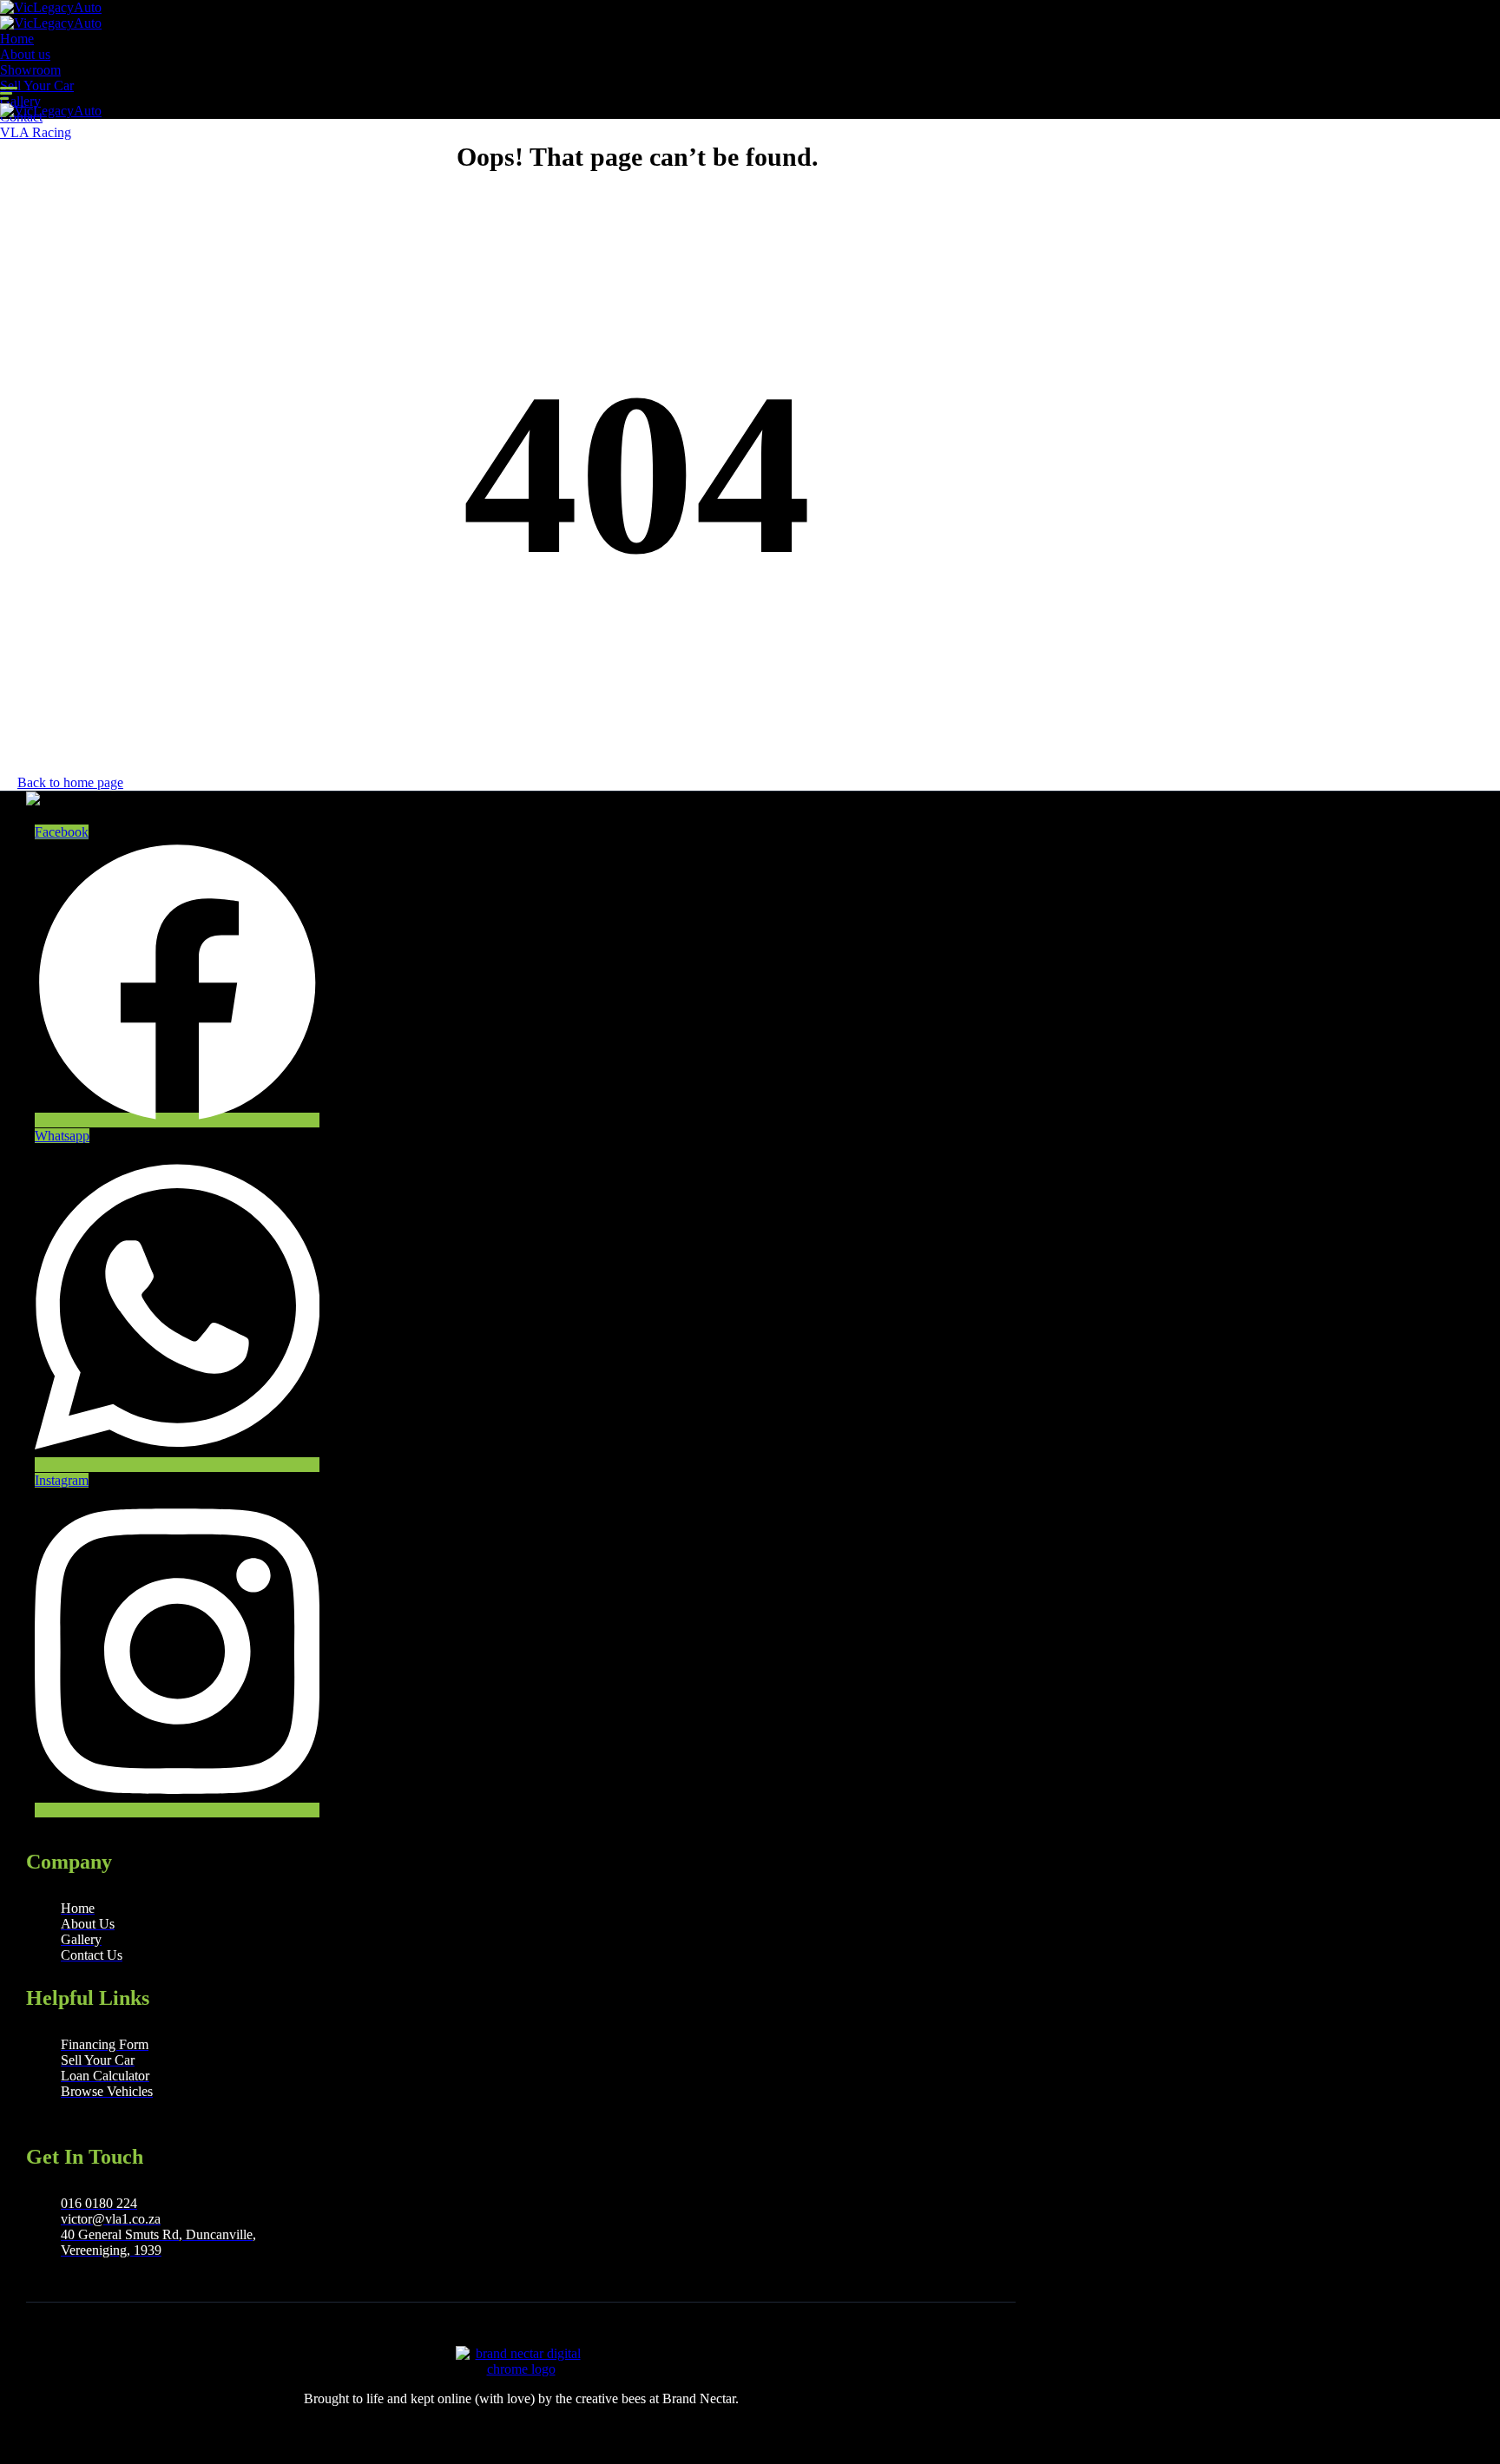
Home (17, 39)
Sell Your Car (37, 85)
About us (25, 54)
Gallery (20, 101)
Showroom (30, 70)
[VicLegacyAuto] (51, 7)
